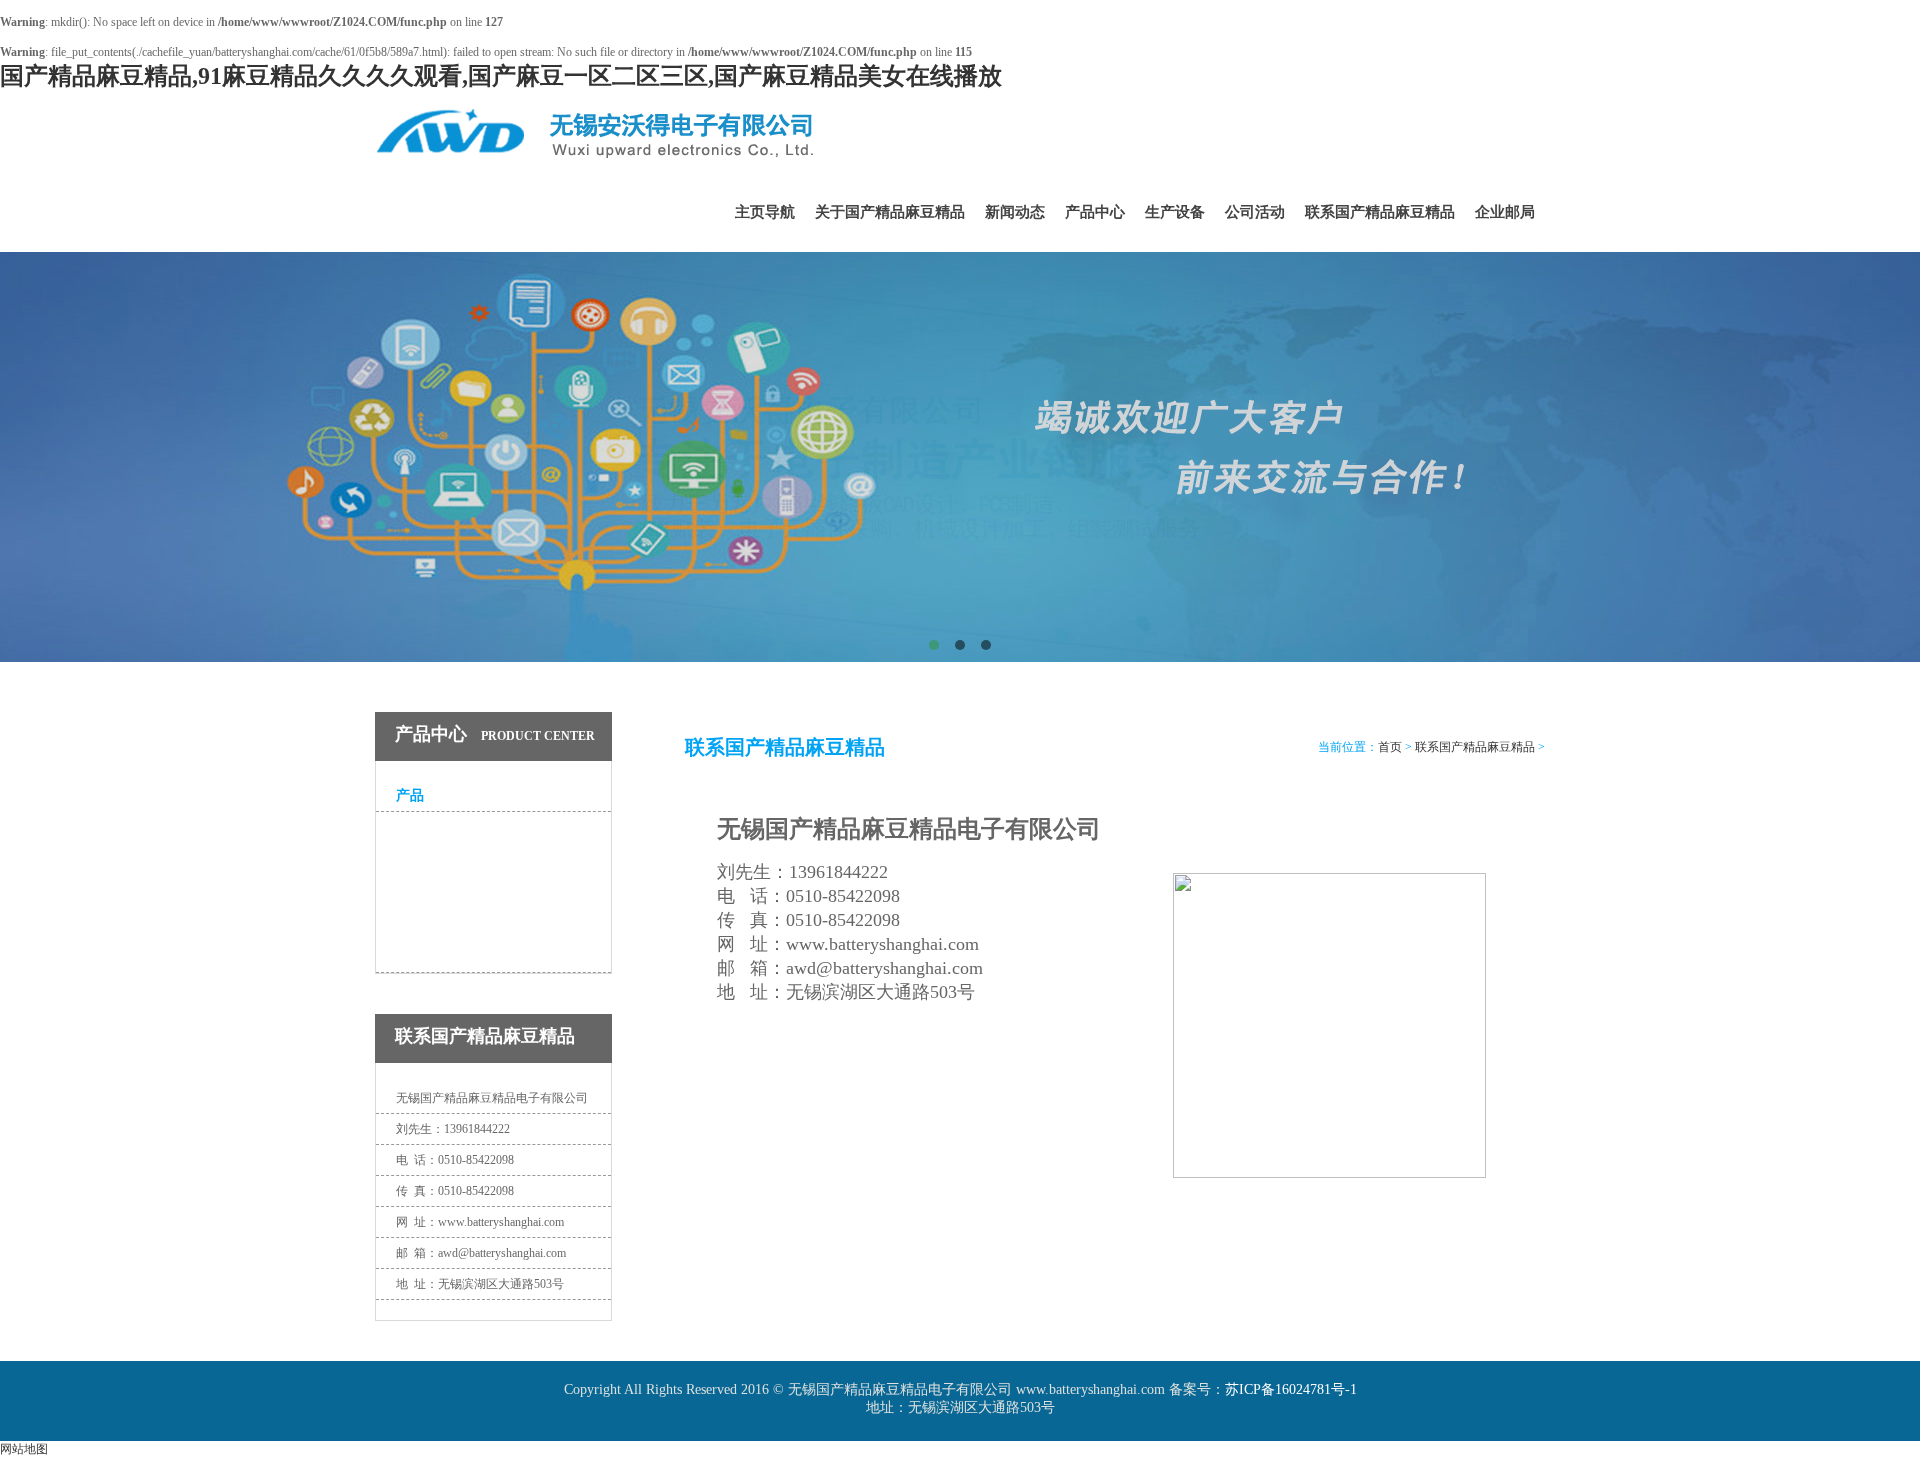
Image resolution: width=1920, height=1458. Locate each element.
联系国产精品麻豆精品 (1380, 212)
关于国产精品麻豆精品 (890, 212)
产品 (410, 795)
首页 (1390, 747)
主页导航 (765, 212)
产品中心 (1095, 212)
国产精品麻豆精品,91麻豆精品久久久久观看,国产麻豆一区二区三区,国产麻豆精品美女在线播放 (501, 76)
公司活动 (1255, 212)
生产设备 (1175, 212)
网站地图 (24, 1449)
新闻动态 (1015, 212)
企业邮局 (1505, 212)
